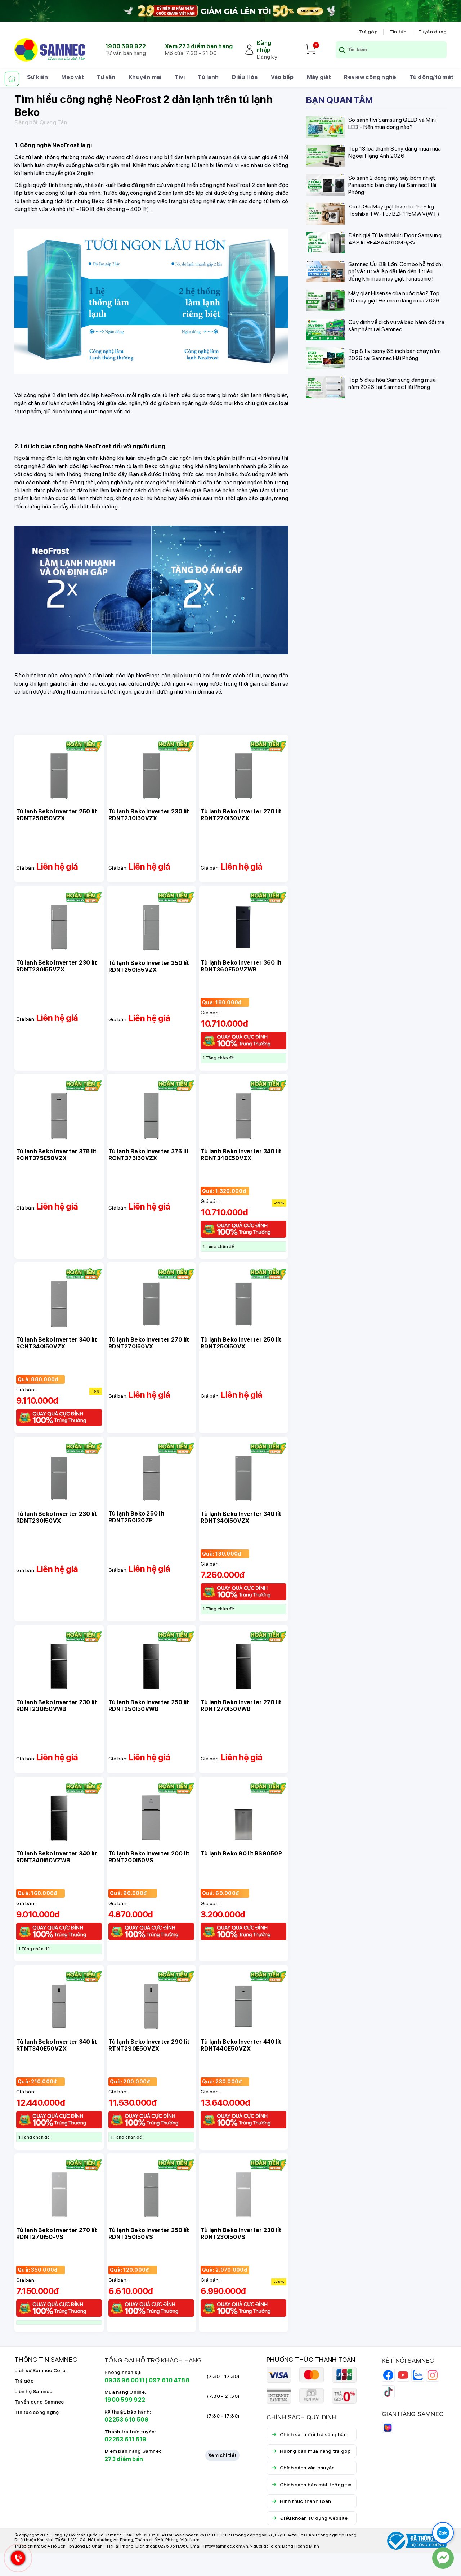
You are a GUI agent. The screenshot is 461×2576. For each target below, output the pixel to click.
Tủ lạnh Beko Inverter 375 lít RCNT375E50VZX (56, 1155)
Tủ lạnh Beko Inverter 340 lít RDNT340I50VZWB (57, 1857)
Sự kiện (38, 77)
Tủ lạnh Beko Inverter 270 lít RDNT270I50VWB (241, 1706)
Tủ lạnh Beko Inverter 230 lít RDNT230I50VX (57, 1517)
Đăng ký (267, 57)
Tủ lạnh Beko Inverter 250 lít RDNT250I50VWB (149, 1706)
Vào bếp (282, 77)
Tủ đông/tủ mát (432, 77)
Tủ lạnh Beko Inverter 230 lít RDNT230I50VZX (149, 815)
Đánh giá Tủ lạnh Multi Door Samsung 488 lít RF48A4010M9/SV (395, 239)
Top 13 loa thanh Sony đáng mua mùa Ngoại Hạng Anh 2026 (395, 152)
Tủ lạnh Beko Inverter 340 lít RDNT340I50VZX (241, 1517)
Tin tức (398, 32)
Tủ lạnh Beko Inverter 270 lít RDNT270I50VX (149, 1343)
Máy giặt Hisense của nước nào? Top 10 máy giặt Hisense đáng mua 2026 (394, 297)
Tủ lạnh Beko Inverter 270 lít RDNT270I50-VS (57, 2234)
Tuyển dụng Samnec (39, 2402)
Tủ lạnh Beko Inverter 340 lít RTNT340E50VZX (57, 2045)
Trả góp (368, 32)
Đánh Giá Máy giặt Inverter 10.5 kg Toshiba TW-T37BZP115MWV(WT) (394, 210)
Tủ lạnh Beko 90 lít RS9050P (241, 1854)
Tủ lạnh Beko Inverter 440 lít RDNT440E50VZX (241, 2045)
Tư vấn (106, 77)
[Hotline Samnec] (16, 2560)
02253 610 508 (126, 2420)
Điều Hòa (245, 77)
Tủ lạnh (208, 77)
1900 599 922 (126, 46)
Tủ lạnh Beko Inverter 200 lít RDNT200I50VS (149, 1857)
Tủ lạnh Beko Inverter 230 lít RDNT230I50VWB (57, 1706)
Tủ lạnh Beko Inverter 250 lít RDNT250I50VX (241, 1343)
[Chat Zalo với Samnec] (443, 2533)
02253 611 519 (125, 2439)
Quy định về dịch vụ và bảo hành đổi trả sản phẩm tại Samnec (396, 326)
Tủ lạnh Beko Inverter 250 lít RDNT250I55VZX (149, 966)
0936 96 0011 (125, 2380)
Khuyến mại (145, 77)
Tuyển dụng (433, 32)
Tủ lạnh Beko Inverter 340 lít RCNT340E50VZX (241, 1155)
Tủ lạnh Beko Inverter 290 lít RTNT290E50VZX (149, 2045)
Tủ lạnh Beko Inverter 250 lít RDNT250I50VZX (57, 815)
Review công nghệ (370, 77)
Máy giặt (319, 77)
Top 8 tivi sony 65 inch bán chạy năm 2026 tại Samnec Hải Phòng (395, 354)
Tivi (180, 77)
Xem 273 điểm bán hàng (199, 46)
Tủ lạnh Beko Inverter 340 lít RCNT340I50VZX (57, 1343)
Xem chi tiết (222, 2455)
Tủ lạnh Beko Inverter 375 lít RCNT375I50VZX (149, 1155)
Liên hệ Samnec (33, 2391)
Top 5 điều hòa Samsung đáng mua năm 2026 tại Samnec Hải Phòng (392, 383)
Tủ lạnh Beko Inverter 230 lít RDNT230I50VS (241, 2234)
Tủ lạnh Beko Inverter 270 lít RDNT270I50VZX (241, 815)
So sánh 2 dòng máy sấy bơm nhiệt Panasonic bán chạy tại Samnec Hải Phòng (392, 185)
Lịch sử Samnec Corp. (41, 2370)
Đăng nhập (264, 46)
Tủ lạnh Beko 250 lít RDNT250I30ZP (136, 1517)
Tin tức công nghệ (37, 2412)
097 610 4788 (169, 2380)
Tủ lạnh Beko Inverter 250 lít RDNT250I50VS (149, 2234)
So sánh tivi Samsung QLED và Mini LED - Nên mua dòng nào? (392, 123)
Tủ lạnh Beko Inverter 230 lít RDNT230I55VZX (57, 966)
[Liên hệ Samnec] (443, 2558)
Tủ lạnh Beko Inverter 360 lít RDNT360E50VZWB (241, 966)
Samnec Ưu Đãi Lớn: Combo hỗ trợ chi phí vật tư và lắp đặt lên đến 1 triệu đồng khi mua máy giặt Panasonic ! (395, 271)
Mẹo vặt (73, 77)
